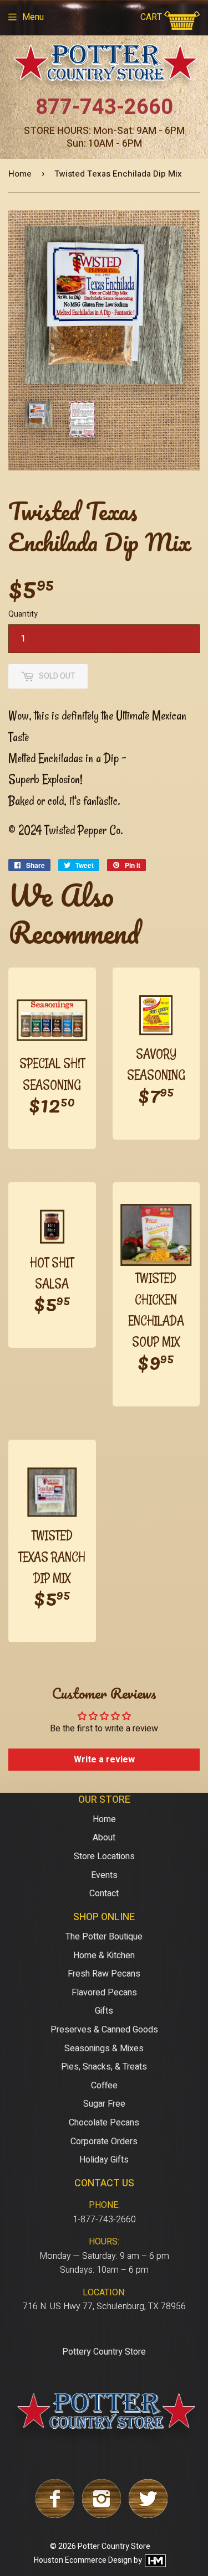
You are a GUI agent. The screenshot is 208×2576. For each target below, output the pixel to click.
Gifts (104, 2011)
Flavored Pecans (104, 1993)
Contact (104, 1894)
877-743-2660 (104, 107)
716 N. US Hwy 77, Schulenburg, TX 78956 (104, 2306)
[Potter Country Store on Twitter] (148, 2515)
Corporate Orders (104, 2142)
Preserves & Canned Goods (104, 2030)
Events (104, 1875)
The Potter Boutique (104, 1937)
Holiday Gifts (104, 2160)
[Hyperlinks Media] (155, 2561)
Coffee (104, 2086)
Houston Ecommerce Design (83, 2561)
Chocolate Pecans (104, 2123)
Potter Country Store (114, 2546)
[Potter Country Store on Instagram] (102, 2515)
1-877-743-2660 (104, 2220)
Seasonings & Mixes (104, 2049)
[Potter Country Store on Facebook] (55, 2515)
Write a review (104, 1760)
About (104, 1838)
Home (20, 174)
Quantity (23, 614)
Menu (33, 17)
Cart (152, 17)
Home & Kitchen (104, 1956)
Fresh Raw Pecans (104, 1974)
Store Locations (104, 1856)
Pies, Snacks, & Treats (104, 2067)
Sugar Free (104, 2104)
